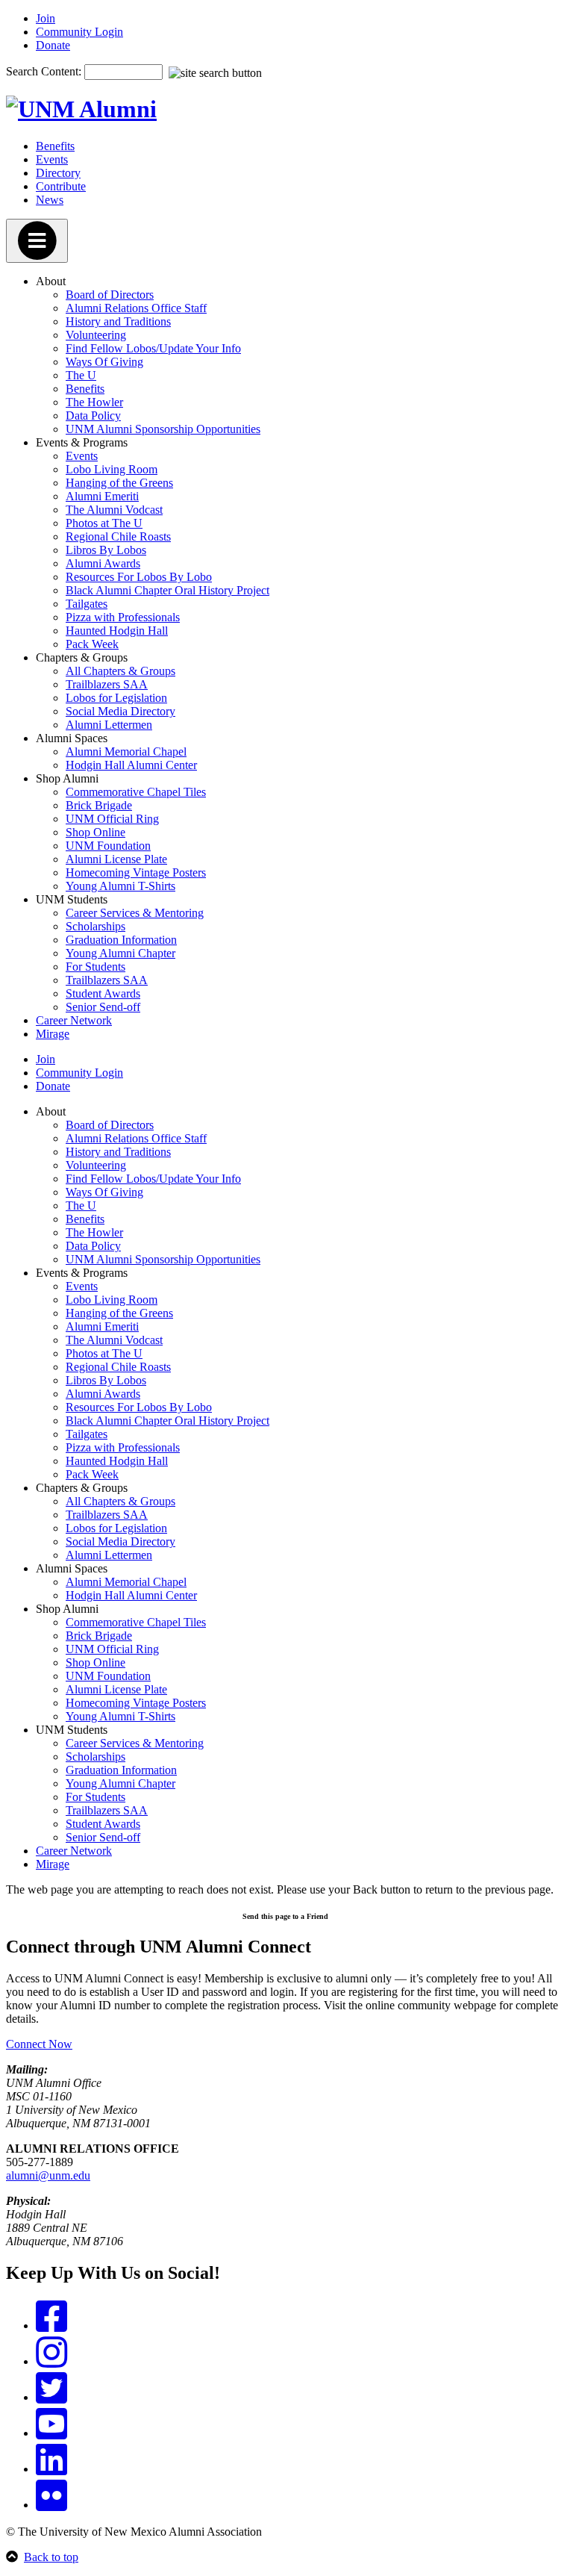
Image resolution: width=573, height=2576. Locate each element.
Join (46, 18)
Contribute (61, 186)
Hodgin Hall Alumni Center (131, 765)
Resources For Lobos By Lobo (139, 577)
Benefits (55, 146)
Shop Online (95, 832)
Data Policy (93, 416)
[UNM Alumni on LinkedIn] (51, 2469)
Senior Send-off (103, 1007)
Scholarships (95, 926)
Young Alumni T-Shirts (120, 886)
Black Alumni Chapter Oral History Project (167, 590)
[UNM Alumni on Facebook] (51, 2325)
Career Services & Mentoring (135, 913)
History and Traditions (118, 321)
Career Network (74, 1020)
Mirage (53, 1034)
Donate (53, 45)
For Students (95, 967)
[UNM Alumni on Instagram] (51, 2361)
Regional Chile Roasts (118, 536)
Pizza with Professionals (123, 617)
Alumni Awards (103, 563)
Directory (58, 173)
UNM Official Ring (112, 819)
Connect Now (39, 2044)
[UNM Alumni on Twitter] (51, 2397)
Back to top (51, 2557)
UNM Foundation (108, 846)
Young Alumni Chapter (120, 953)
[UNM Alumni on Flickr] (51, 2505)
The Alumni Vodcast (114, 510)
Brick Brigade (99, 805)
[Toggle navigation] (37, 241)
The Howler (94, 402)
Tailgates (87, 604)
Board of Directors (110, 295)
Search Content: (45, 71)
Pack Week (92, 644)
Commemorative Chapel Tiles (136, 792)
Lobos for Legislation (116, 698)
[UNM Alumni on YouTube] (51, 2433)
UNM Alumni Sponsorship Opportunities (163, 429)
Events (52, 159)
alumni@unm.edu (48, 2175)
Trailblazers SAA (107, 684)
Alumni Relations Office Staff (136, 308)
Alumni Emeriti (102, 496)
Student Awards (103, 993)
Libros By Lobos (106, 550)
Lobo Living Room (112, 469)
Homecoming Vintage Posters (136, 872)
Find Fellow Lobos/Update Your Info (153, 348)
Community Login (79, 32)
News (50, 200)
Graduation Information (121, 940)
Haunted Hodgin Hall (117, 631)
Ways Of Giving (104, 362)
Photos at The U (104, 523)
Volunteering (96, 335)
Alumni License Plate (116, 859)
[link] (287, 1915)
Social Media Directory (120, 711)
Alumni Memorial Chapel (126, 752)
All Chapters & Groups (120, 671)
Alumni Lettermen (109, 725)
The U (81, 375)
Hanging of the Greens (119, 483)
